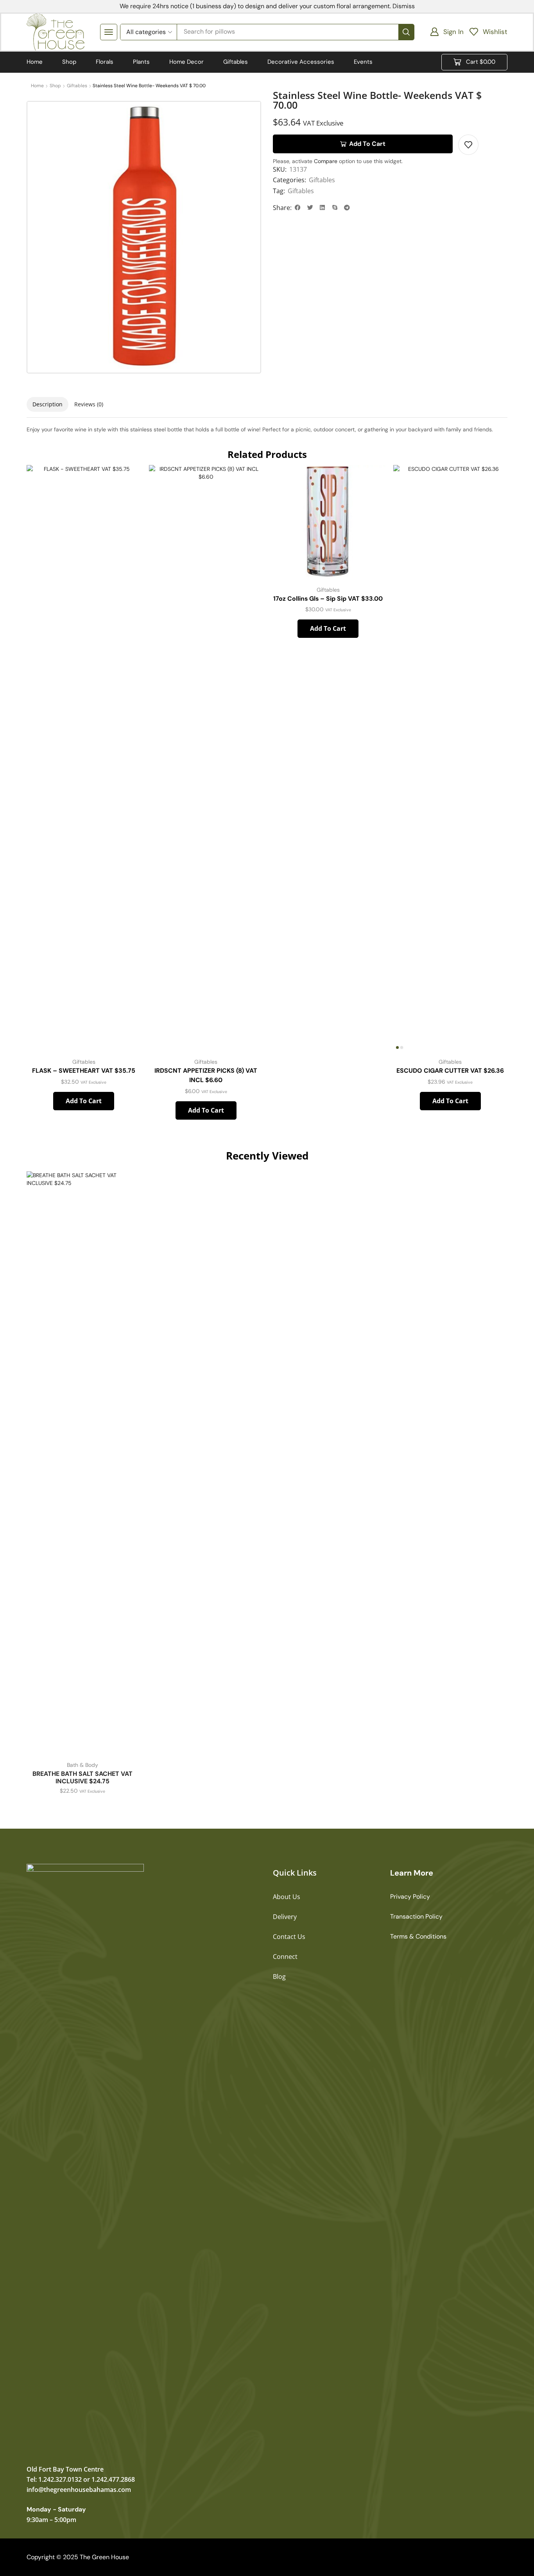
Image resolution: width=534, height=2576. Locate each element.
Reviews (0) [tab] (89, 404)
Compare (326, 161)
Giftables (322, 180)
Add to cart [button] (126, 1017)
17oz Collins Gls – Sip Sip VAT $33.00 (328, 599)
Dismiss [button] (404, 6)
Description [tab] (47, 404)
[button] (447, 32)
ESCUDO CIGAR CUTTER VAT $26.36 (450, 1071)
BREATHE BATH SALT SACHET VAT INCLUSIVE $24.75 (82, 1777)
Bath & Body (82, 1765)
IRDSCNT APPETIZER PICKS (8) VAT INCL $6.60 (206, 1075)
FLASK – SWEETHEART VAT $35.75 (84, 1071)
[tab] (47, 404)
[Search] (406, 32)
